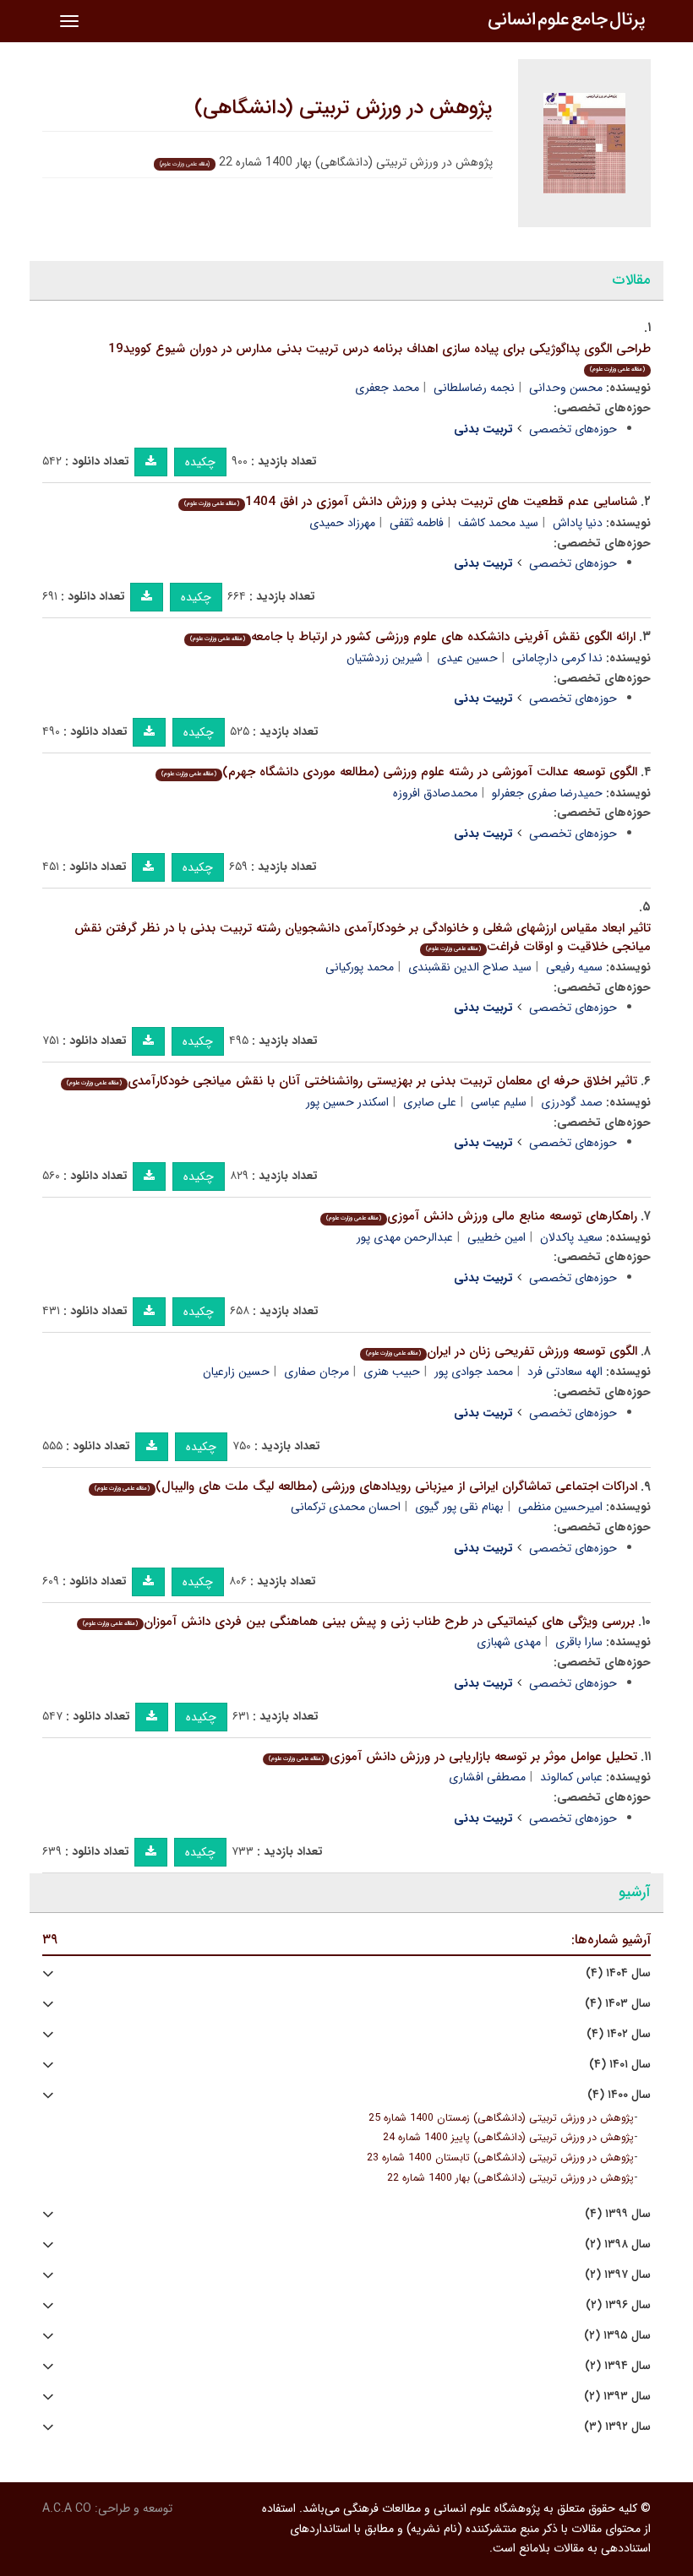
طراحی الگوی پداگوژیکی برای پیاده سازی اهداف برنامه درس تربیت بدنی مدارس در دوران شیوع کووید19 (379, 357)
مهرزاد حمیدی (342, 523)
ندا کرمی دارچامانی (557, 658)
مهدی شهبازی (509, 1642)
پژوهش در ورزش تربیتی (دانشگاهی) (344, 108)
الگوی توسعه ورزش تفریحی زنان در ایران (502, 1351)
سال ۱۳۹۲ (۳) (617, 2427)
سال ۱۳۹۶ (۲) (618, 2305)
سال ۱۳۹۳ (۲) (617, 2397)
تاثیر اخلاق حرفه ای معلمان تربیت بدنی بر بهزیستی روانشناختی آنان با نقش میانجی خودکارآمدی (352, 1081)
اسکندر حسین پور (347, 1102)
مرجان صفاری (316, 1372)
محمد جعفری (387, 388)
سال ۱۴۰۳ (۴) (618, 2004)
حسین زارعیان (236, 1372)
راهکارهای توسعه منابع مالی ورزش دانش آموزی (482, 1216)
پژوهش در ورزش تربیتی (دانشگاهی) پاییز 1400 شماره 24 (508, 2138)
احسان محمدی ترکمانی (346, 1507)
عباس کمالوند (571, 1777)
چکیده (200, 462)
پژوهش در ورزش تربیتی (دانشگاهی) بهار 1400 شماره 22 (510, 2178)
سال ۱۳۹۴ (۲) (618, 2366)
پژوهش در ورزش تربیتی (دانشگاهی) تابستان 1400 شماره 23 (500, 2158)
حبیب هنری (392, 1372)
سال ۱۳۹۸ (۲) (618, 2244)
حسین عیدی (467, 658)
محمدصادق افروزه (435, 793)
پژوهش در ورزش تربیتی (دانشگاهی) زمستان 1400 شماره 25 (501, 2118)
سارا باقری (579, 1642)
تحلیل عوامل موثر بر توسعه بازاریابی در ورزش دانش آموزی (453, 1757)
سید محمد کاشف (498, 523)
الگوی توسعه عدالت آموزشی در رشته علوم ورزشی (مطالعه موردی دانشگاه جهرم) (399, 772)
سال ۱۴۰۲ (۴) (619, 2034)
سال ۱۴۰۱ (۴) (620, 2065)
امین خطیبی (497, 1237)
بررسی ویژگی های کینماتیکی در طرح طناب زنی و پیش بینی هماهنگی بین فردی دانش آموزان (359, 1622)
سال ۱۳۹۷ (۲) (618, 2275)
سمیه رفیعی (574, 967)
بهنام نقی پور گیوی (459, 1507)
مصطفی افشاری (487, 1777)
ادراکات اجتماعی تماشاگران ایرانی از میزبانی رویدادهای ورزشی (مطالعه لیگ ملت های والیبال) (366, 1486)
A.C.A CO (67, 2508)
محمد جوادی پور (474, 1372)
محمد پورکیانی (360, 967)
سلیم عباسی (499, 1102)
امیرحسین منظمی (560, 1507)
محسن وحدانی (566, 388)
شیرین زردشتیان (385, 658)
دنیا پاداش (578, 523)
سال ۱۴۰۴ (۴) (618, 1973)
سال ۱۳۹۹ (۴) (618, 2214)
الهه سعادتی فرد (565, 1372)
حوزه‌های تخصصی (573, 429)
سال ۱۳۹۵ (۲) (617, 2336)
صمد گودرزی (572, 1102)
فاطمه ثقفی (417, 523)
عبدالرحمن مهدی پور (405, 1237)
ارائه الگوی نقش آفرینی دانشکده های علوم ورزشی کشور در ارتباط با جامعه (413, 637)
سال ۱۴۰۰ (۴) (619, 2095)
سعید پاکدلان (571, 1237)
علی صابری (430, 1102)
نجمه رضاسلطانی (474, 388)
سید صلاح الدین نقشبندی (470, 967)
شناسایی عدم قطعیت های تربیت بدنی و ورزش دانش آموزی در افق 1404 (411, 502)
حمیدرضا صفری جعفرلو (547, 793)
